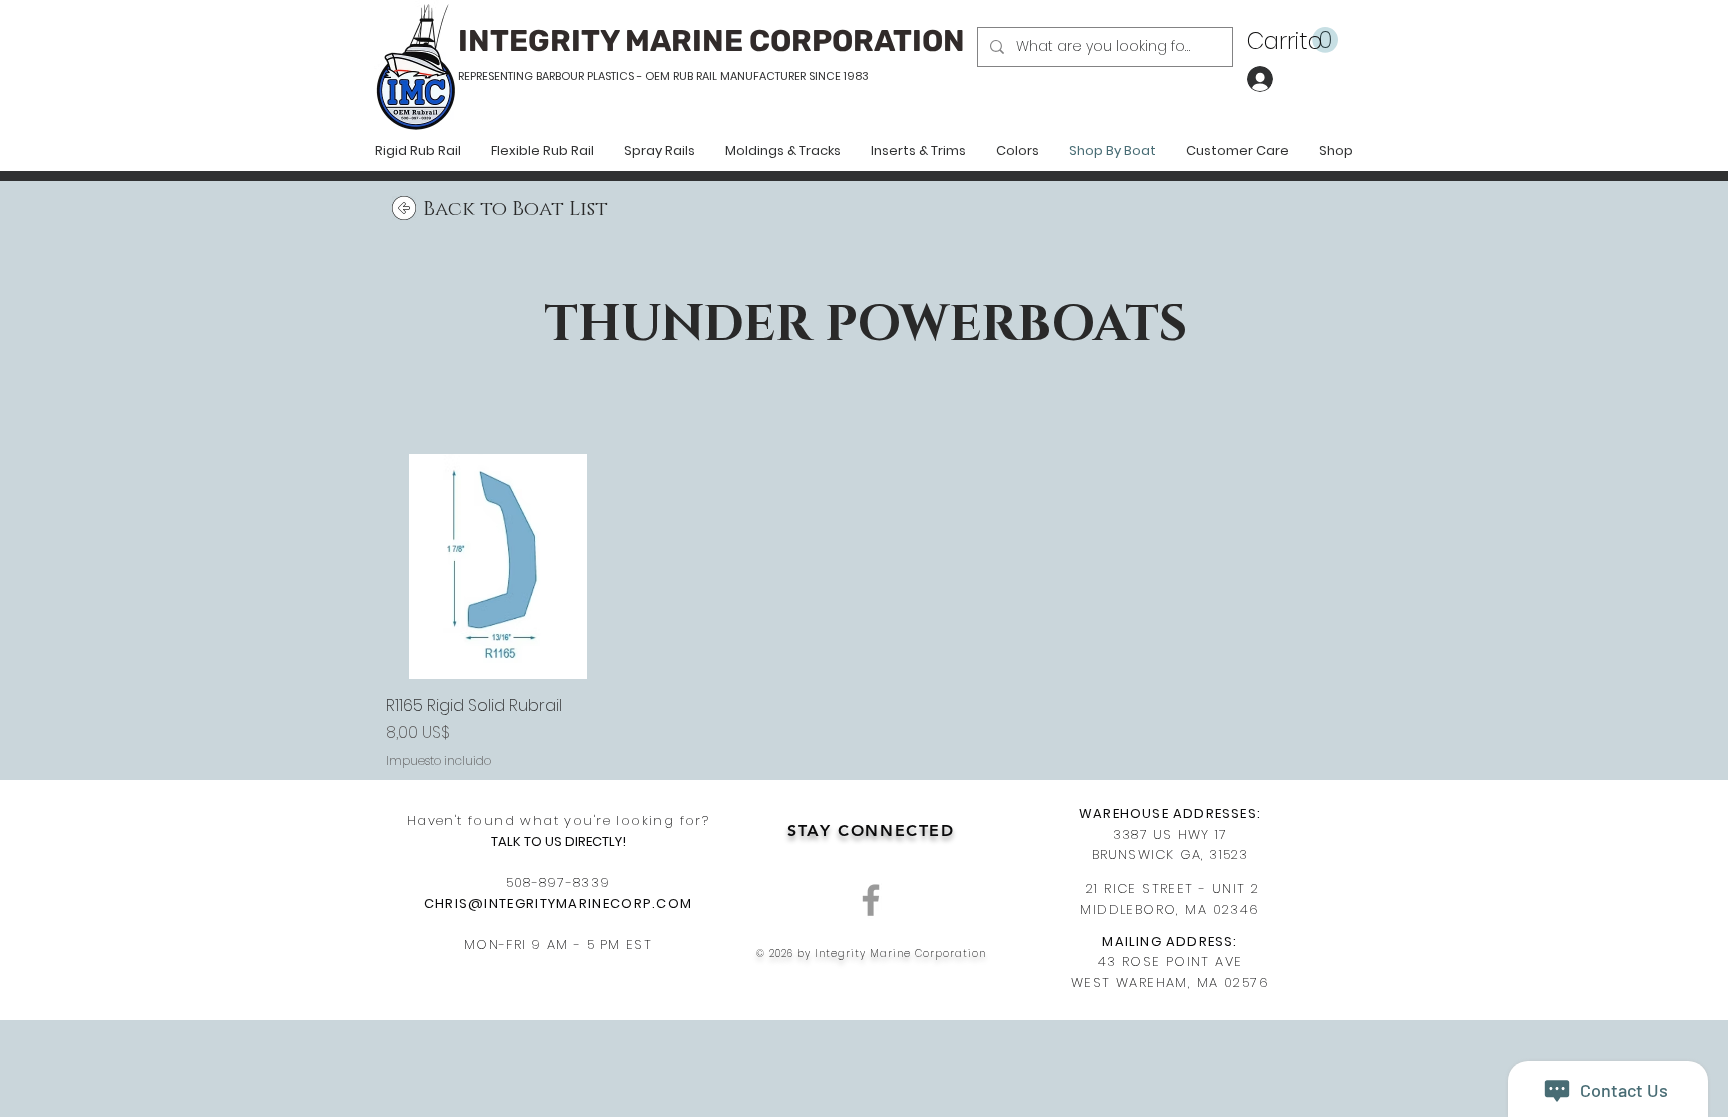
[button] (1292, 40)
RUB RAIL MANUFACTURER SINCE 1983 (769, 76)
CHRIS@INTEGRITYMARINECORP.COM (558, 903)
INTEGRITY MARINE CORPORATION (711, 41)
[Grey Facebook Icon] (871, 900)
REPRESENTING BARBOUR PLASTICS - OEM (564, 76)
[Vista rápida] (498, 566)
